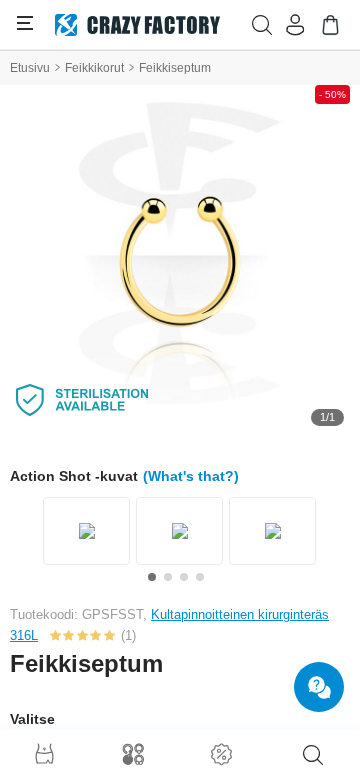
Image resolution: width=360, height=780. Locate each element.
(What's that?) (191, 476)
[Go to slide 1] (152, 577)
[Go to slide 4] (200, 577)
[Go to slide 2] (168, 577)
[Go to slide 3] (184, 577)
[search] (313, 755)
